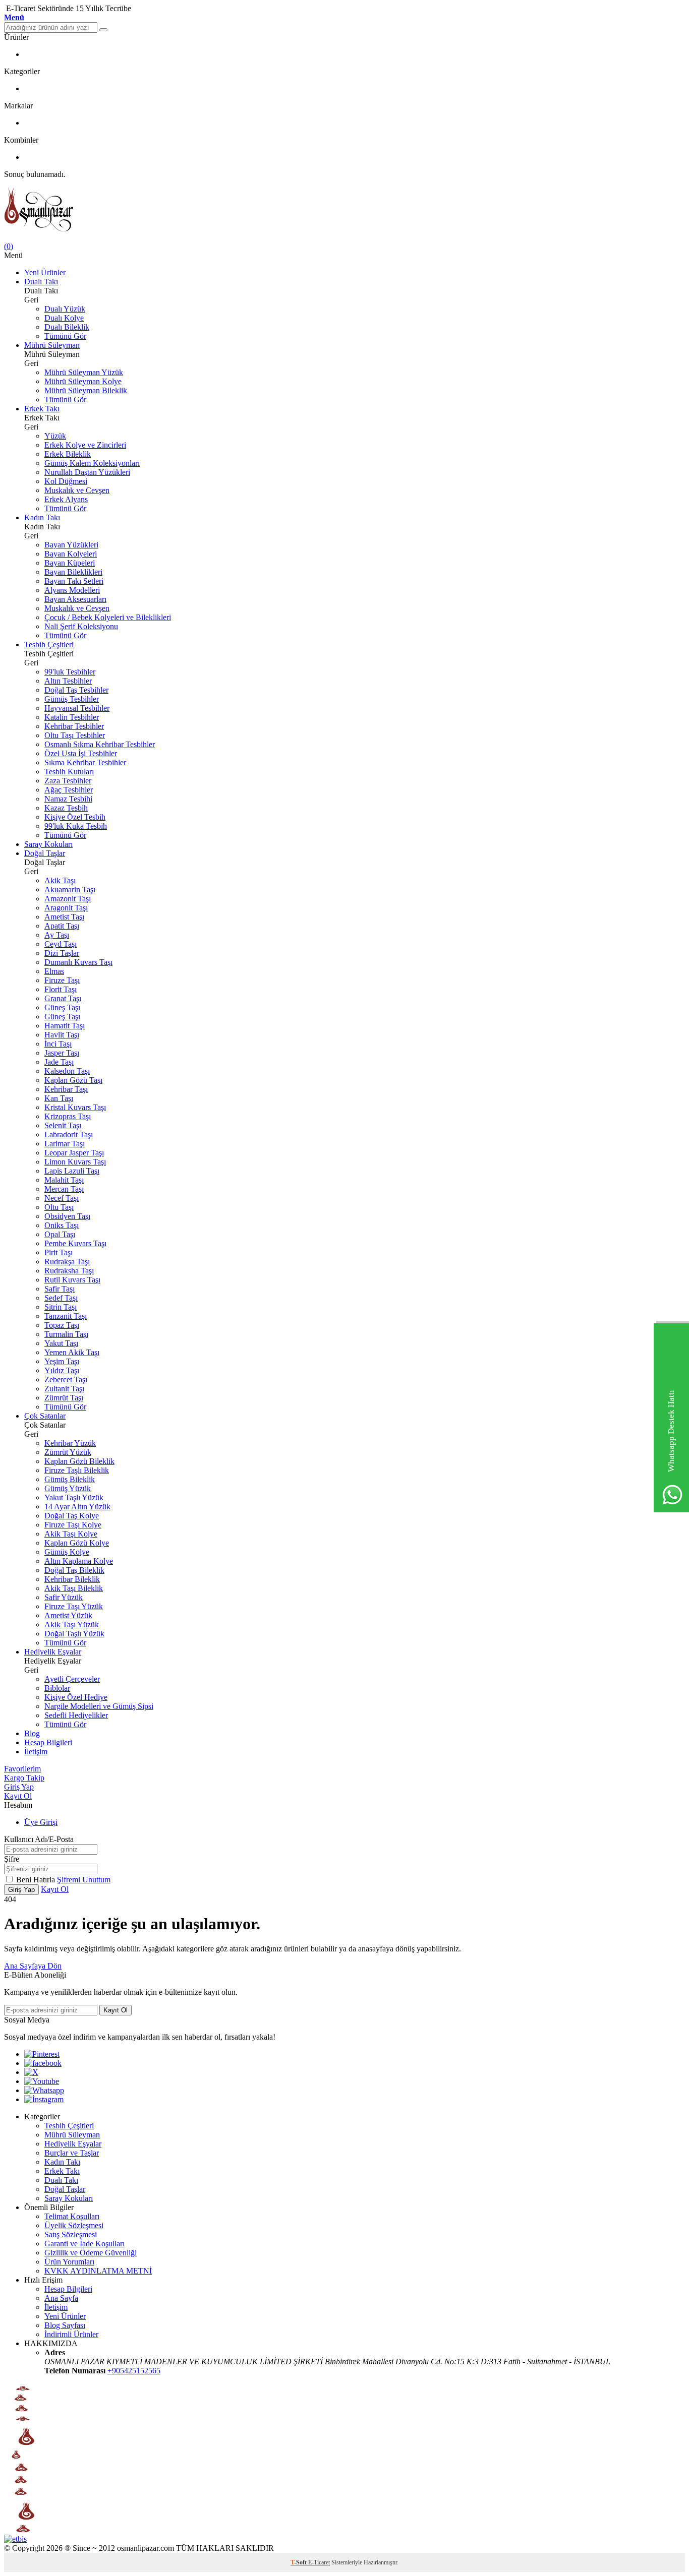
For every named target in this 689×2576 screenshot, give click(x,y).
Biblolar (57, 1688)
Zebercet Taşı (66, 1379)
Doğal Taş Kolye (72, 1516)
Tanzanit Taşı (66, 1316)
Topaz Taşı (62, 1325)
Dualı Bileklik (67, 327)
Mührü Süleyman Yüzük (84, 372)
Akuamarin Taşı (70, 890)
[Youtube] (42, 2081)
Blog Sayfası (65, 2325)
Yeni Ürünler (45, 272)
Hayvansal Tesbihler (77, 708)
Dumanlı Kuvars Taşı (78, 962)
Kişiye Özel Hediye (76, 1697)
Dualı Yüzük (65, 309)
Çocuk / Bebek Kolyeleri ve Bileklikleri (108, 617)
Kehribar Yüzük (70, 1443)
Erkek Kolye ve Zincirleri (85, 445)
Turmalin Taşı (66, 1334)
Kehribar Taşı (66, 1089)
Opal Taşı (60, 1234)
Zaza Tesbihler (68, 781)
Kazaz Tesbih (66, 808)
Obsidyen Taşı (67, 1216)
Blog (32, 1733)
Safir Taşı (60, 1289)
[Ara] (103, 30)
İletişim (36, 1752)
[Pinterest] (42, 2054)
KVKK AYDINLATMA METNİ (98, 2271)
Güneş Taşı (62, 1007)
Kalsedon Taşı (67, 1071)
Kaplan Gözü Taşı (73, 1080)
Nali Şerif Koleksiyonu (81, 626)
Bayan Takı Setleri (74, 581)
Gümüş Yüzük (68, 1488)
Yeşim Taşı (62, 1361)
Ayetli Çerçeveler (72, 1679)
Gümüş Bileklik (70, 1479)
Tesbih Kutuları (69, 772)
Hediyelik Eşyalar (53, 1652)
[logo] (344, 210)
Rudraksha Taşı (69, 1271)
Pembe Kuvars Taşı (75, 1243)
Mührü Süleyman (52, 345)
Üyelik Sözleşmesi (74, 2225)
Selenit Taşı (63, 1125)
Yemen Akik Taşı (72, 1352)
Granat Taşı (63, 998)
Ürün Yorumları (69, 2262)
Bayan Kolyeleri (71, 554)
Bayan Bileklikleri (73, 572)
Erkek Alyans (66, 499)
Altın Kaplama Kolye (79, 1561)
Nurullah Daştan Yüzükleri (87, 472)
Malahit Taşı (64, 1180)
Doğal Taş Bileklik (74, 1570)
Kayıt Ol (18, 1796)
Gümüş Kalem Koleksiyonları (92, 463)
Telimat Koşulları (72, 2216)
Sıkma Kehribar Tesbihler (85, 762)
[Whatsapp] (44, 2090)
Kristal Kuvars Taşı (75, 1107)
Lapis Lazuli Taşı (72, 1171)
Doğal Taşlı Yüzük (74, 1634)
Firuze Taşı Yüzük (74, 1606)
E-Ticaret (319, 2562)
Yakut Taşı (61, 1343)
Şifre (12, 1859)
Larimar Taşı (65, 1144)
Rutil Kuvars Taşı (72, 1280)
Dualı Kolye (64, 318)
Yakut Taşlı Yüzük (74, 1497)
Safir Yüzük (64, 1597)
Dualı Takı (41, 282)
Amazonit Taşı (68, 899)
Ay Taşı (57, 935)
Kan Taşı (59, 1098)
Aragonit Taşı (66, 908)
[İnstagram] (44, 2099)
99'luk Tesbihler (70, 672)
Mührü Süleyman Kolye (83, 381)
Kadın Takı (42, 517)
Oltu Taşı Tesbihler (75, 735)
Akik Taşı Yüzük (72, 1624)
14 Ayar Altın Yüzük (77, 1507)
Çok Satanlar (45, 1416)
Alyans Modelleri (72, 590)
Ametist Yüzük (68, 1615)
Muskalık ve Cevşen (77, 490)
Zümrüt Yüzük (68, 1452)
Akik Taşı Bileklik (74, 1588)
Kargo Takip (24, 1778)
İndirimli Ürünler (71, 2334)
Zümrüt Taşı (64, 1398)
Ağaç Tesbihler (69, 790)
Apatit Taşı (62, 926)
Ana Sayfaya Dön (33, 1966)
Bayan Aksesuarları (75, 599)
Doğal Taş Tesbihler (76, 690)
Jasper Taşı (62, 1053)
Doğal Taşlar (45, 853)
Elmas (54, 971)
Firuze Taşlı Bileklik (77, 1470)
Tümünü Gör (65, 336)
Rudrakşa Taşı (67, 1262)
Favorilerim (22, 1769)
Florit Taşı (61, 989)
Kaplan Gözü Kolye (77, 1543)
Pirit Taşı (59, 1252)
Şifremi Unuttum (84, 1880)
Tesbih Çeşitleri (49, 645)
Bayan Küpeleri (70, 563)
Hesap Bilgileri (48, 1742)
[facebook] (43, 2063)
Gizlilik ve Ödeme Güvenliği (91, 2253)
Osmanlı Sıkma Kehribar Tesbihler (100, 744)
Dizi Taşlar (62, 953)
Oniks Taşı (62, 1225)
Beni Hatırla (37, 1880)
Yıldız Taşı (62, 1370)
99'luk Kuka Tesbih (76, 826)
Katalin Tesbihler (72, 717)
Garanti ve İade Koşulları (84, 2244)
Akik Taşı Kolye (71, 1534)
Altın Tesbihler (68, 681)
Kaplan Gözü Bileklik (79, 1461)
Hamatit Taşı (65, 1026)
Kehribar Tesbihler (74, 726)
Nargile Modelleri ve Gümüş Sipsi (99, 1706)
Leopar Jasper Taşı (74, 1153)
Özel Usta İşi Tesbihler (81, 753)
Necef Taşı (62, 1198)
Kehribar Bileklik (72, 1579)
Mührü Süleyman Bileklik (86, 390)
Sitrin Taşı (61, 1307)
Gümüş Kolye (67, 1552)
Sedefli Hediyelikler (76, 1715)
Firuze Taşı (62, 980)
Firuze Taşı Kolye (73, 1525)
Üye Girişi (41, 1822)
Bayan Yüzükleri (71, 545)
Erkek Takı (42, 409)
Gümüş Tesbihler (72, 699)
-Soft (299, 2562)
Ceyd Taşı (61, 944)
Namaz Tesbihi (68, 799)
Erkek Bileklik (68, 454)
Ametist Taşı (64, 917)
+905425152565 (134, 2371)
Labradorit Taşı (69, 1134)
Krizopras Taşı (68, 1116)
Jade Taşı (59, 1062)
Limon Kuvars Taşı (75, 1162)
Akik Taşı (60, 880)
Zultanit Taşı (64, 1389)
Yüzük (55, 436)
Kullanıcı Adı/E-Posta (39, 1839)
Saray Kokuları (48, 844)
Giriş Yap (19, 1787)
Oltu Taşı (59, 1207)
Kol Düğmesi (66, 481)
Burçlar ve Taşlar (72, 2153)
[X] (31, 2072)
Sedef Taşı (61, 1298)
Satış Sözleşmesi (71, 2234)
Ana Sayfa (61, 2298)
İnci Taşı (58, 1044)
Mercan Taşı (64, 1189)
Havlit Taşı (62, 1035)
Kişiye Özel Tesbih (75, 817)
